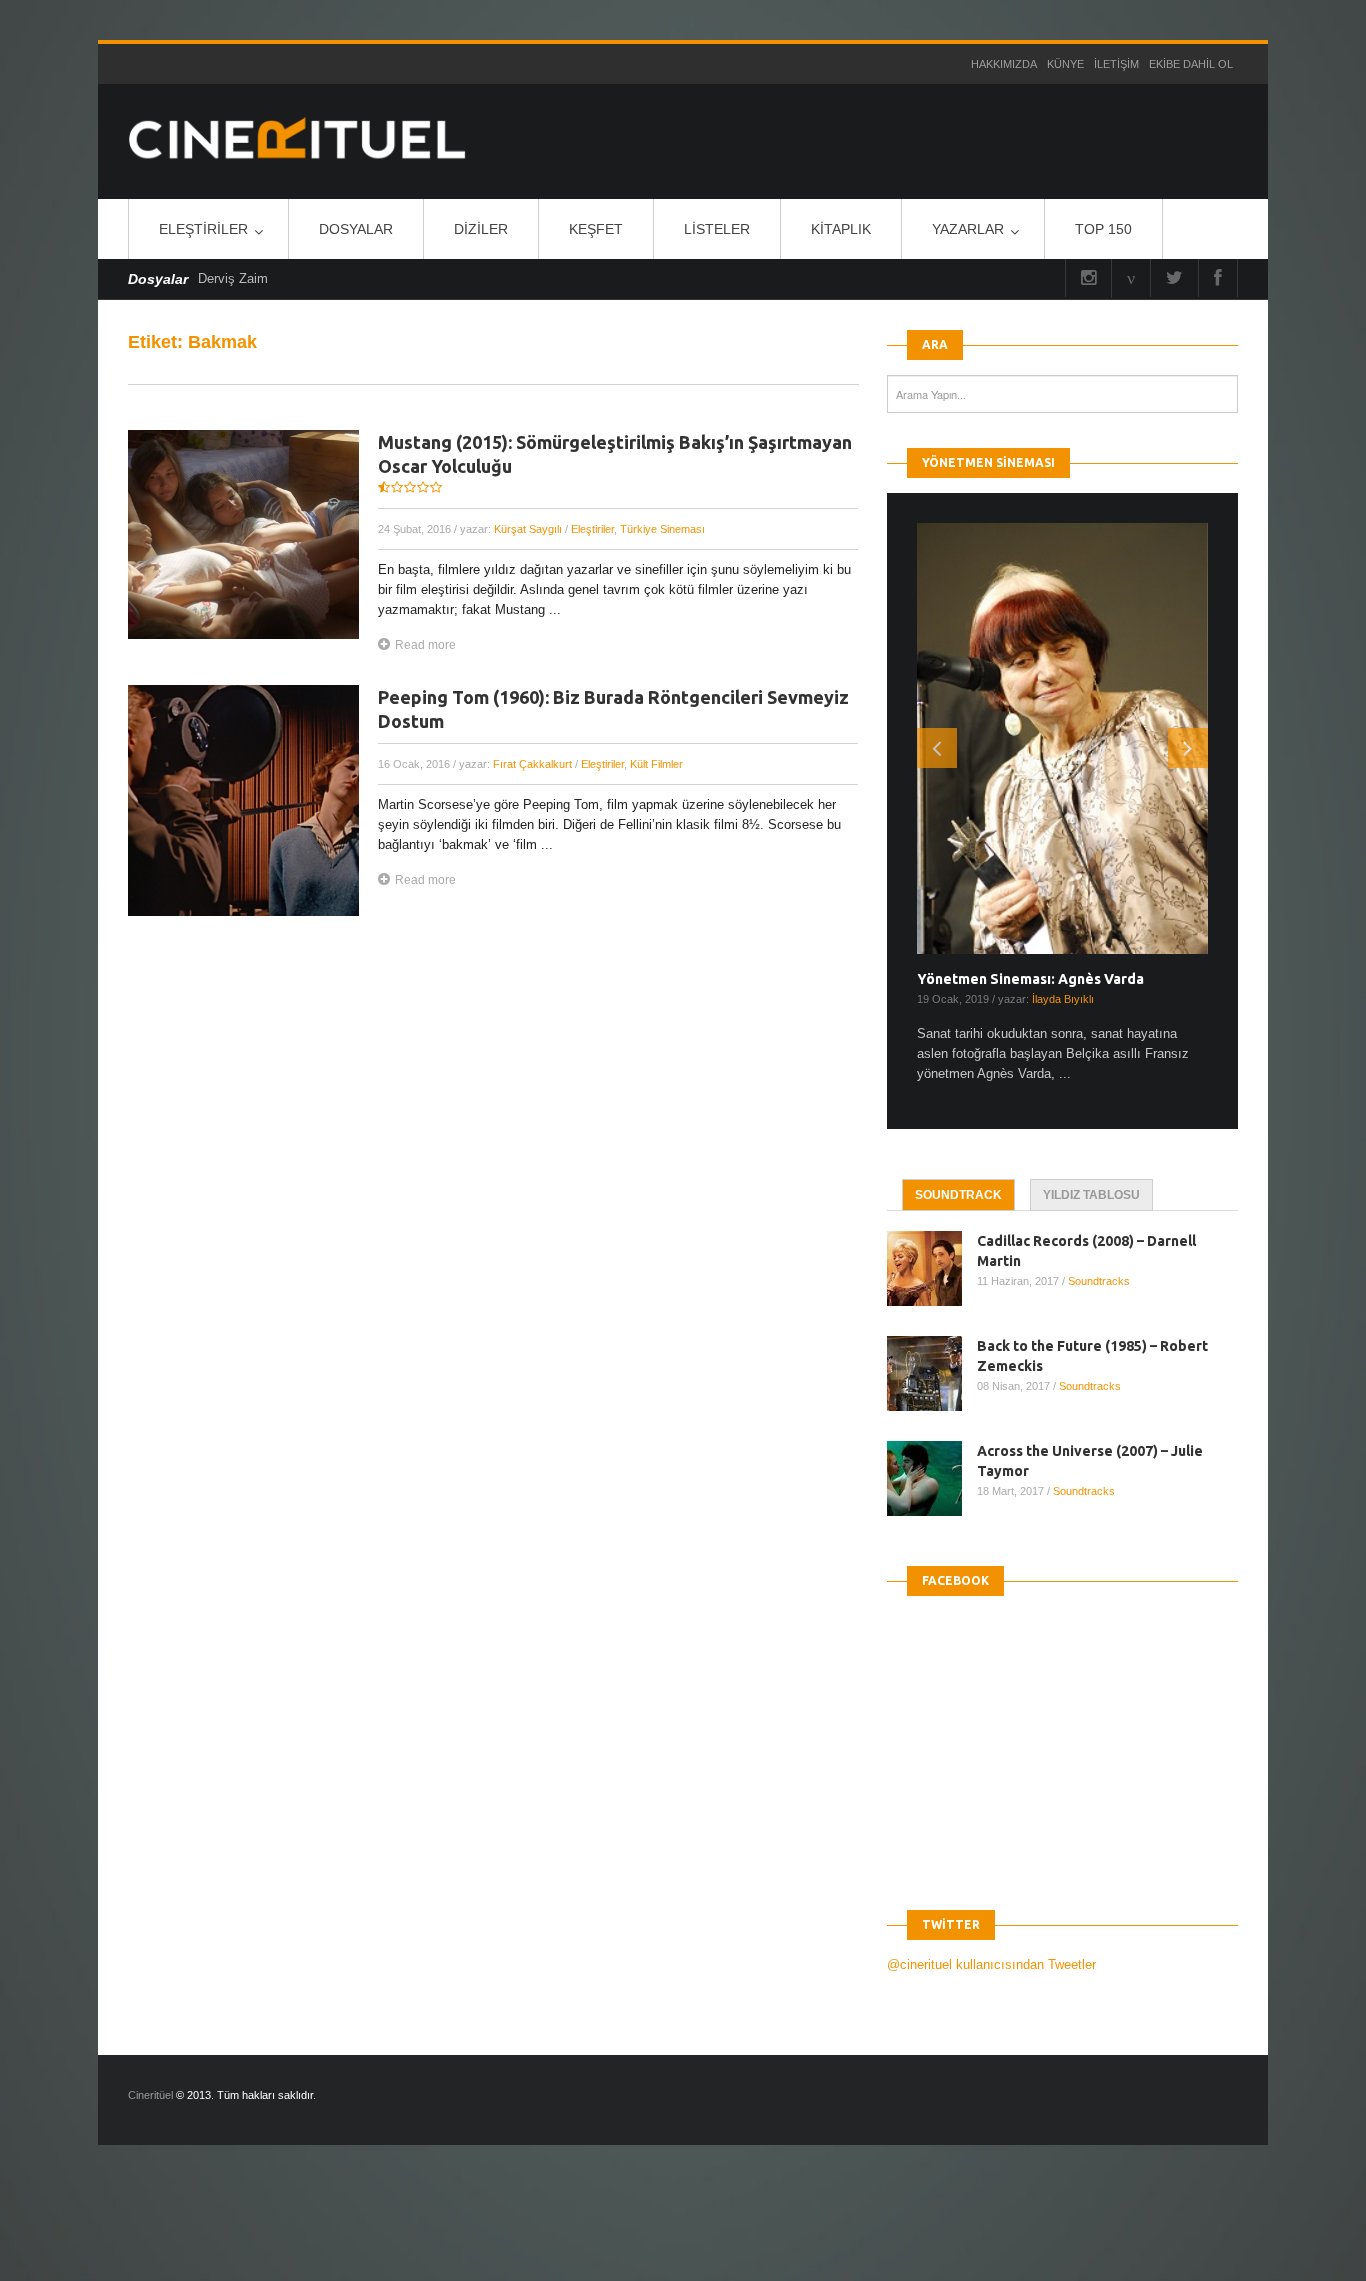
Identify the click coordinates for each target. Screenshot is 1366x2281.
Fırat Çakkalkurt (532, 764)
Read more (425, 645)
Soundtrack (958, 1195)
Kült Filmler (656, 764)
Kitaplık (841, 229)
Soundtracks (1099, 1281)
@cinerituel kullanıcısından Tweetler (991, 1964)
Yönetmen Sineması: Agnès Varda (1030, 979)
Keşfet (596, 229)
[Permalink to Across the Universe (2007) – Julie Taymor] (932, 1478)
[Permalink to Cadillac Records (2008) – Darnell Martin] (932, 1268)
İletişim (1116, 64)
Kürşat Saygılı (528, 529)
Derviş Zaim (233, 278)
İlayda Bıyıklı (1063, 999)
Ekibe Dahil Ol (1191, 64)
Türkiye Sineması (662, 529)
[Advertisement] (364, 2230)
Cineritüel (150, 2095)
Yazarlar (968, 229)
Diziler (481, 229)
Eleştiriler (203, 229)
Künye (1065, 64)
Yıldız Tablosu (1091, 1195)
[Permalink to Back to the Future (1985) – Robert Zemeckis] (932, 1373)
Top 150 (1103, 229)
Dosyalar (356, 229)
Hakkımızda (1004, 64)
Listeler (717, 229)
